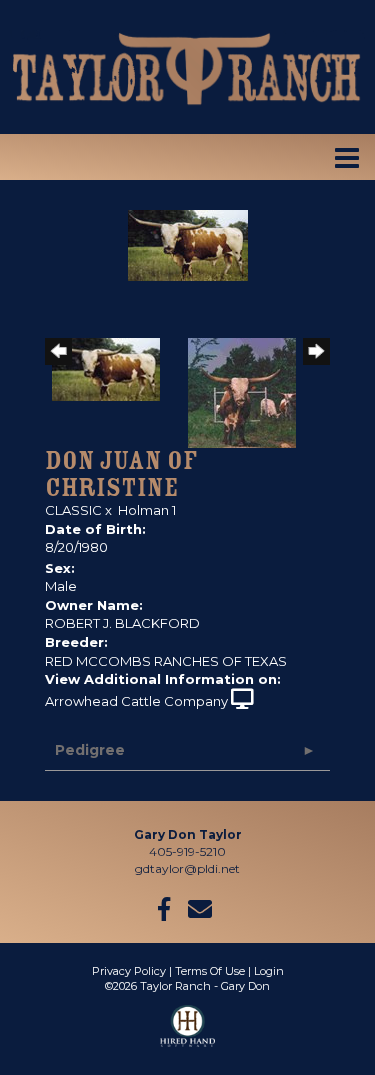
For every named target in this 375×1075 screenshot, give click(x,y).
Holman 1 (147, 510)
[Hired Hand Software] (187, 1035)
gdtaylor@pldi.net (187, 868)
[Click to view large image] (188, 244)
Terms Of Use (210, 971)
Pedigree (90, 750)
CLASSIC (73, 510)
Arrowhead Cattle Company (136, 701)
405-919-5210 (187, 851)
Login (269, 971)
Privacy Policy (129, 971)
